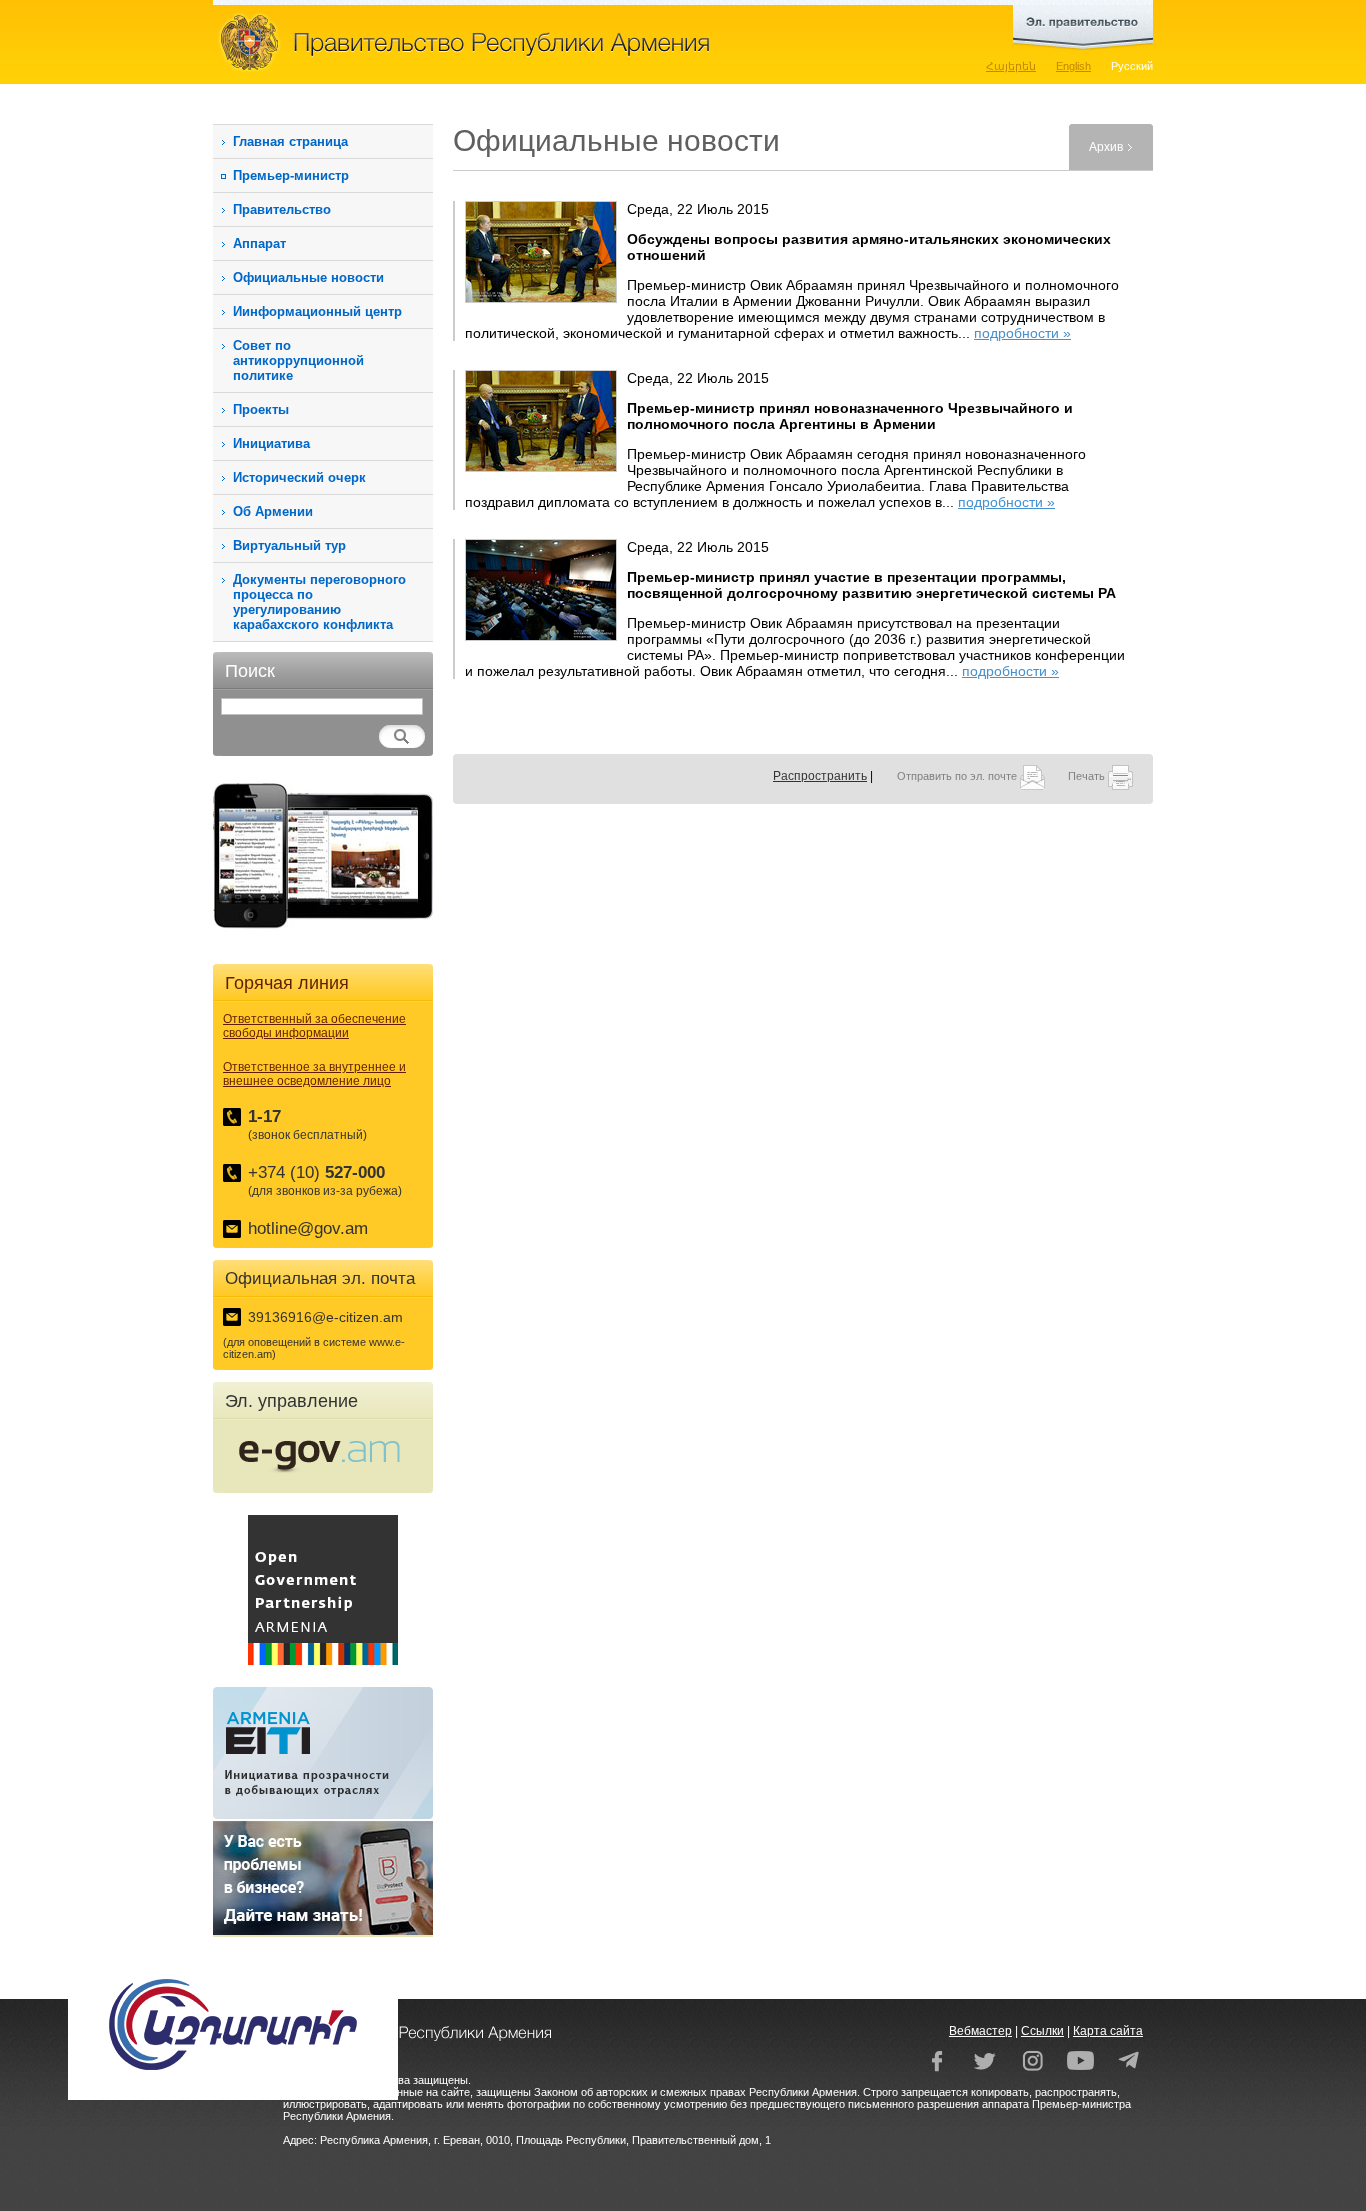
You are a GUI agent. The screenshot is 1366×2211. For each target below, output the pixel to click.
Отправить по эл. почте (958, 776)
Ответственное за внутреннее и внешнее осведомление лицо (314, 1074)
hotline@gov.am (308, 1228)
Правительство (282, 209)
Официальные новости (308, 277)
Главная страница (290, 141)
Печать (1088, 776)
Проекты (261, 409)
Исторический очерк (299, 477)
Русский (1132, 66)
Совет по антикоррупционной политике (298, 360)
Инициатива (271, 443)
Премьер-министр (291, 175)
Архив (1106, 147)
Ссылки (1042, 2031)
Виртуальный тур (289, 545)
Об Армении (273, 511)
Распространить (820, 776)
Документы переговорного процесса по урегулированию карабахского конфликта (319, 602)
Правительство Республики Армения (553, 42)
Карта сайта (1108, 2031)
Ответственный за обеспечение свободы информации (314, 1026)
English (1073, 66)
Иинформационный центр (317, 311)
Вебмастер (980, 2031)
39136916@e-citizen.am (325, 1317)
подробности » (1022, 333)
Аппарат (259, 243)
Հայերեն (1011, 66)
